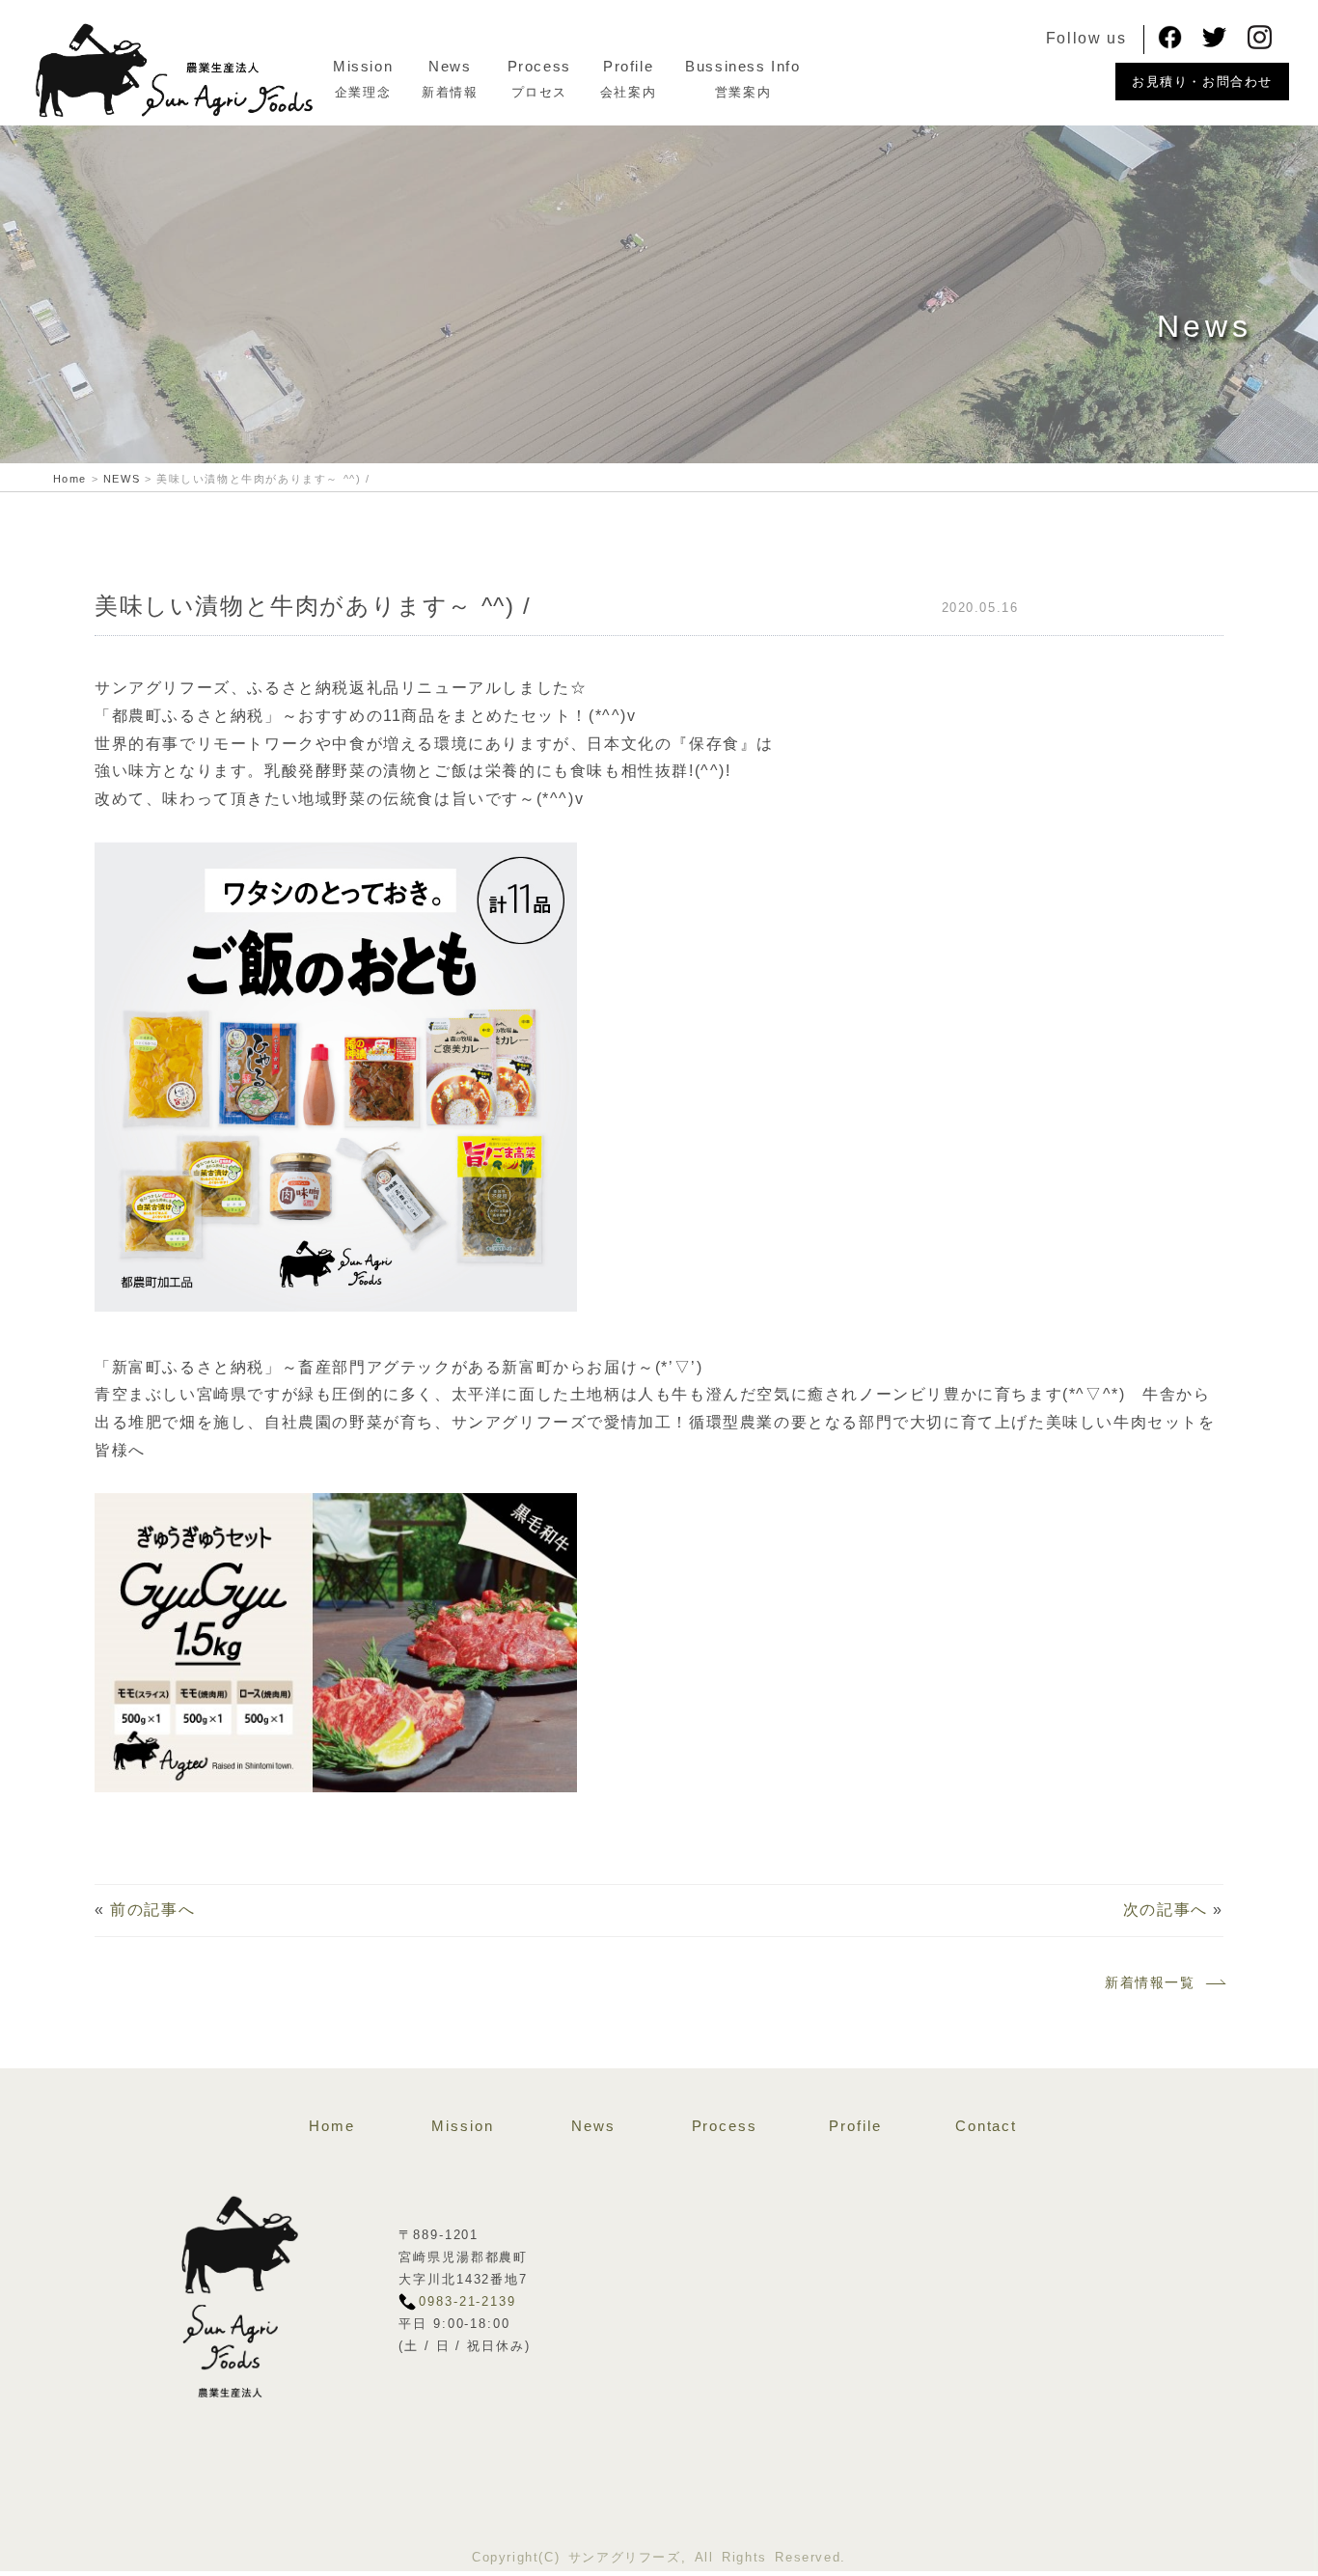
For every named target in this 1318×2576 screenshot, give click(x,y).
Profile (628, 66)
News (450, 66)
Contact (986, 2126)
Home (332, 2126)
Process (539, 66)
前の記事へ (152, 1910)
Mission (363, 66)
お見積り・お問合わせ (1202, 82)
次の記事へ (1166, 1910)
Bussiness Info (742, 66)
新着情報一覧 (1150, 1982)
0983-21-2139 (467, 2301)
